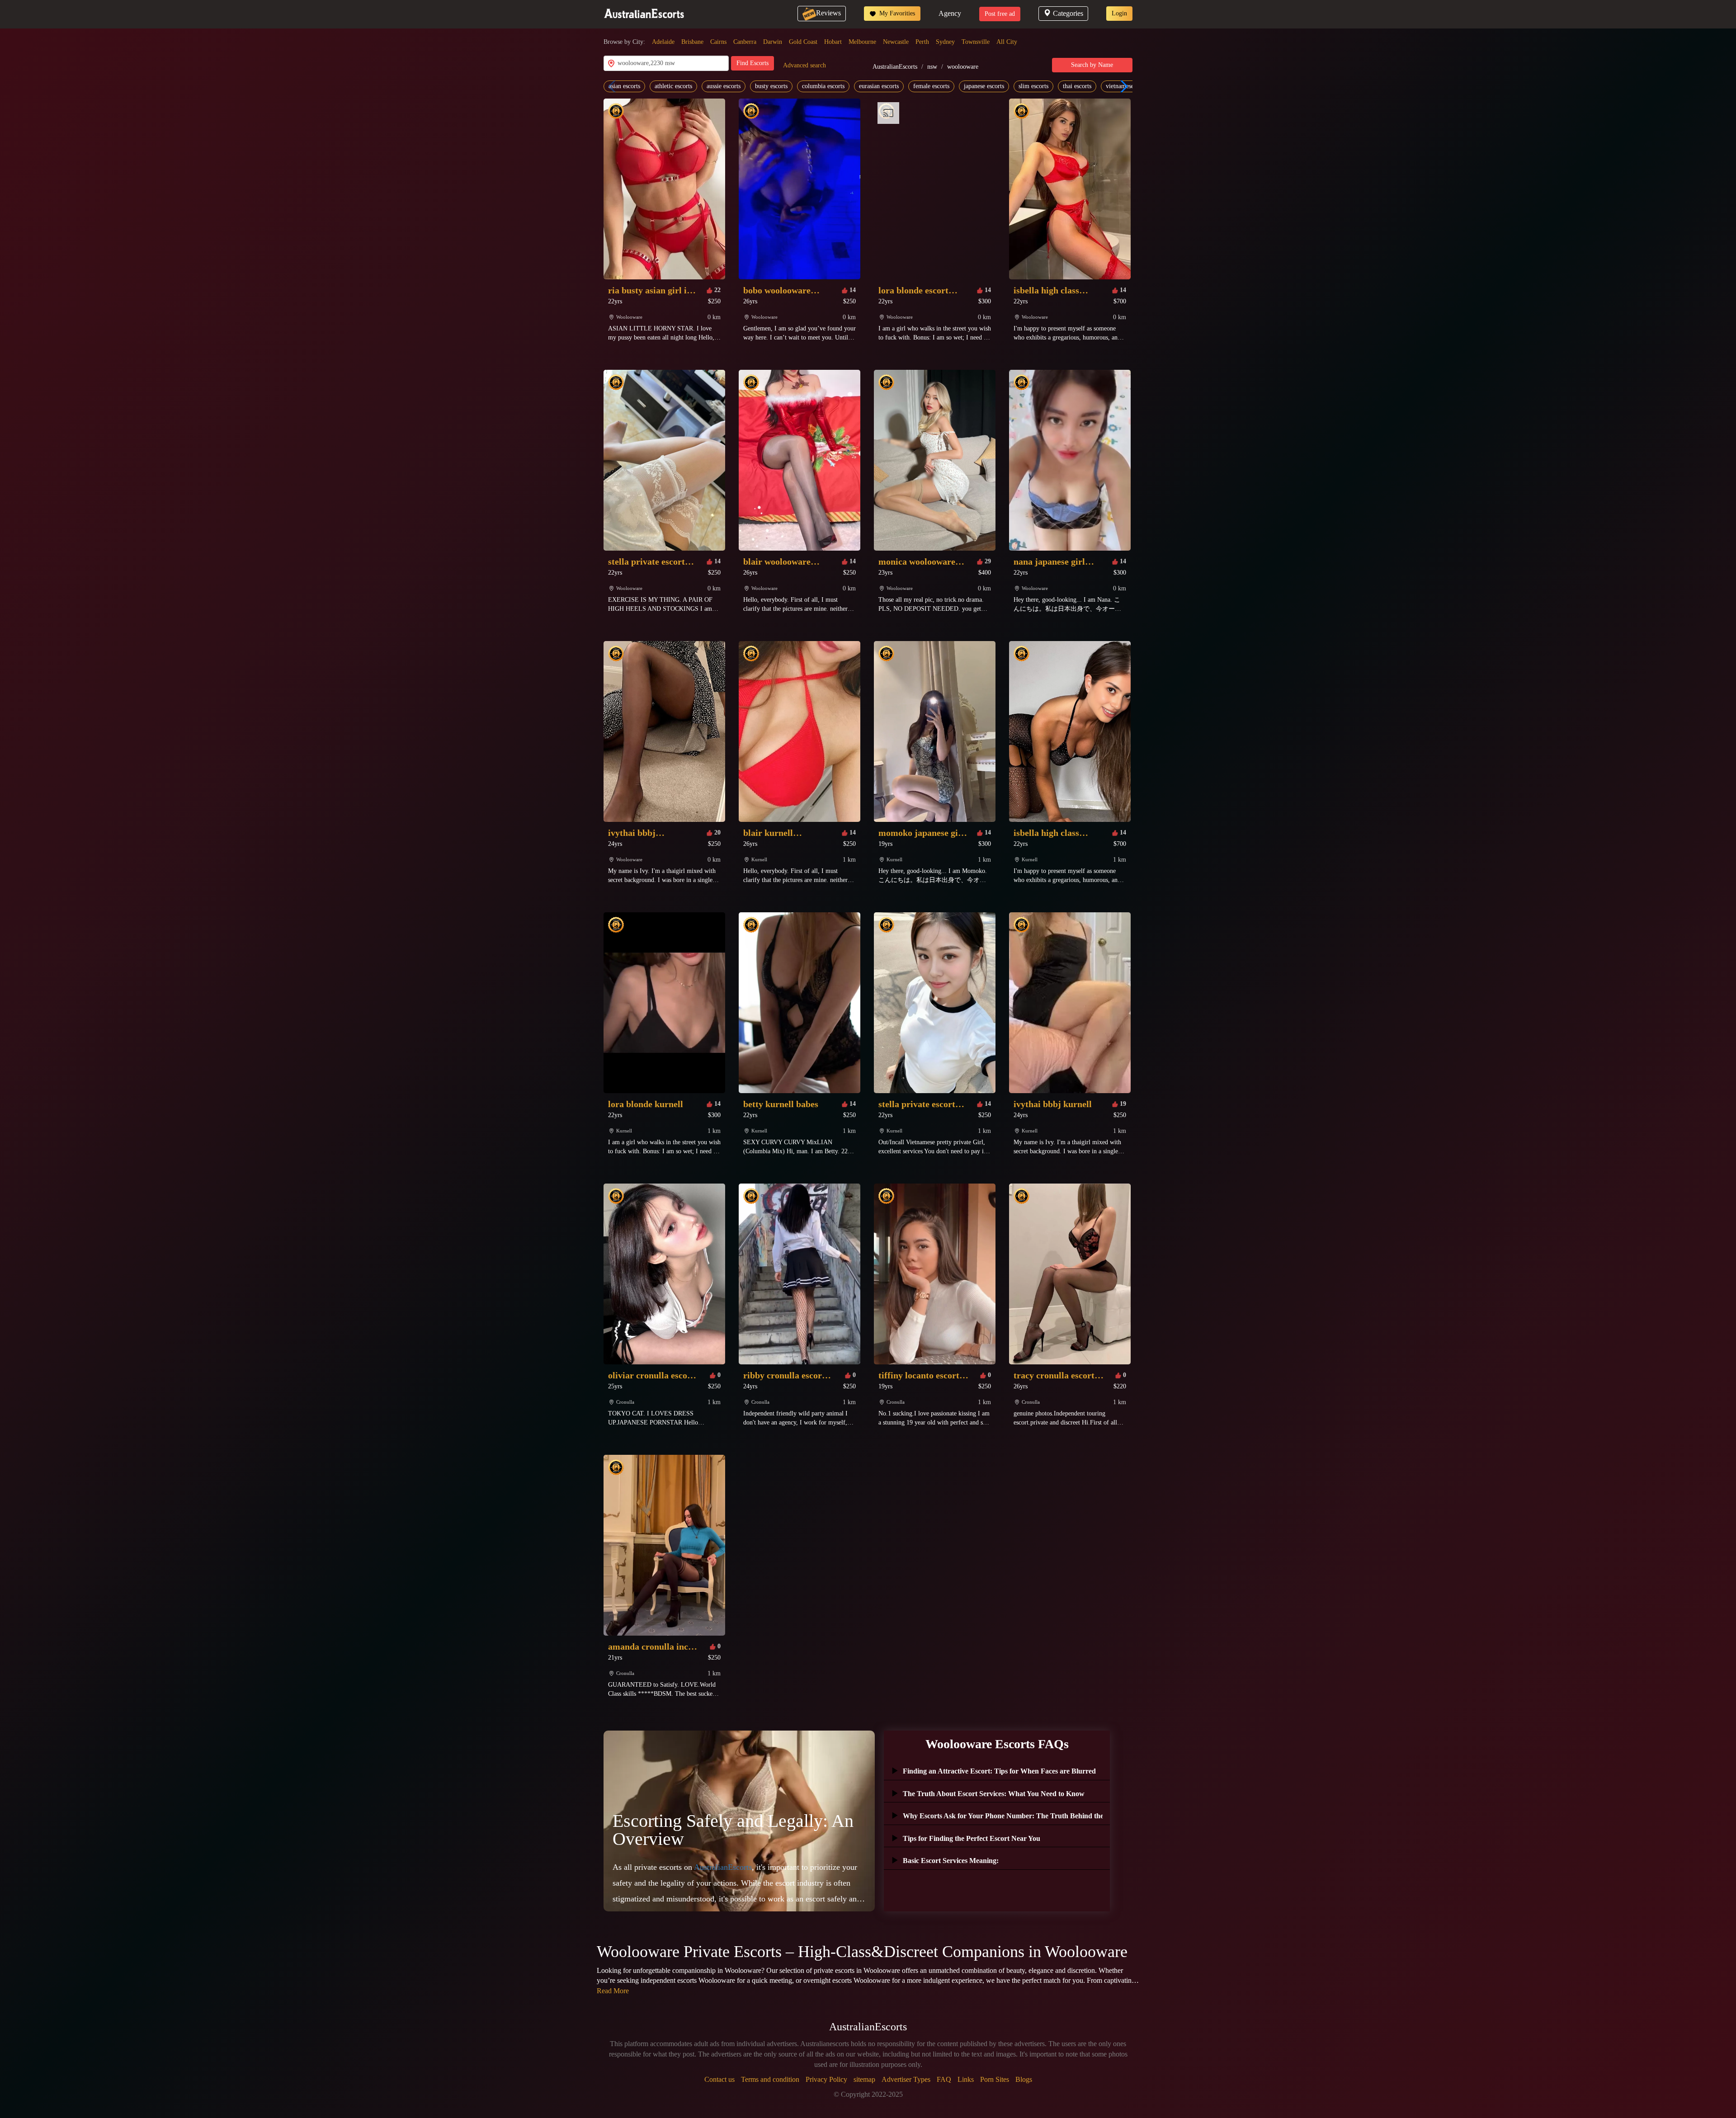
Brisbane (692, 42)
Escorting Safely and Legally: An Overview (733, 1830)
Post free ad (1000, 14)
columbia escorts (823, 86)
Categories (1068, 13)
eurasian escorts (879, 86)
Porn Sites (995, 2079)
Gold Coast (803, 42)
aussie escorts (724, 86)
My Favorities (896, 13)
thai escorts (1077, 86)
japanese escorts (984, 86)
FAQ (944, 2079)
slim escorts (1033, 86)
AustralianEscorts (895, 67)
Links (966, 2079)
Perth (922, 42)
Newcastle (896, 42)
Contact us (719, 2079)
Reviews (828, 13)
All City (1007, 42)
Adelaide (663, 42)
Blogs (1024, 2079)
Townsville (976, 42)
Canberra (745, 42)
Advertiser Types (906, 2079)
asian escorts (624, 86)
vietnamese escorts (1129, 86)
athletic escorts (673, 86)
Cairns (718, 42)
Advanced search (804, 65)
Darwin (773, 42)
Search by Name (1092, 65)
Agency (950, 13)
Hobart (833, 42)
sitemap (864, 2079)
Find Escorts (752, 63)
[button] (1122, 86)
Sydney (945, 42)
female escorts (931, 86)
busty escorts (771, 86)
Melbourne (862, 42)
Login (1119, 13)
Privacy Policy (826, 2079)
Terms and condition (770, 2079)
